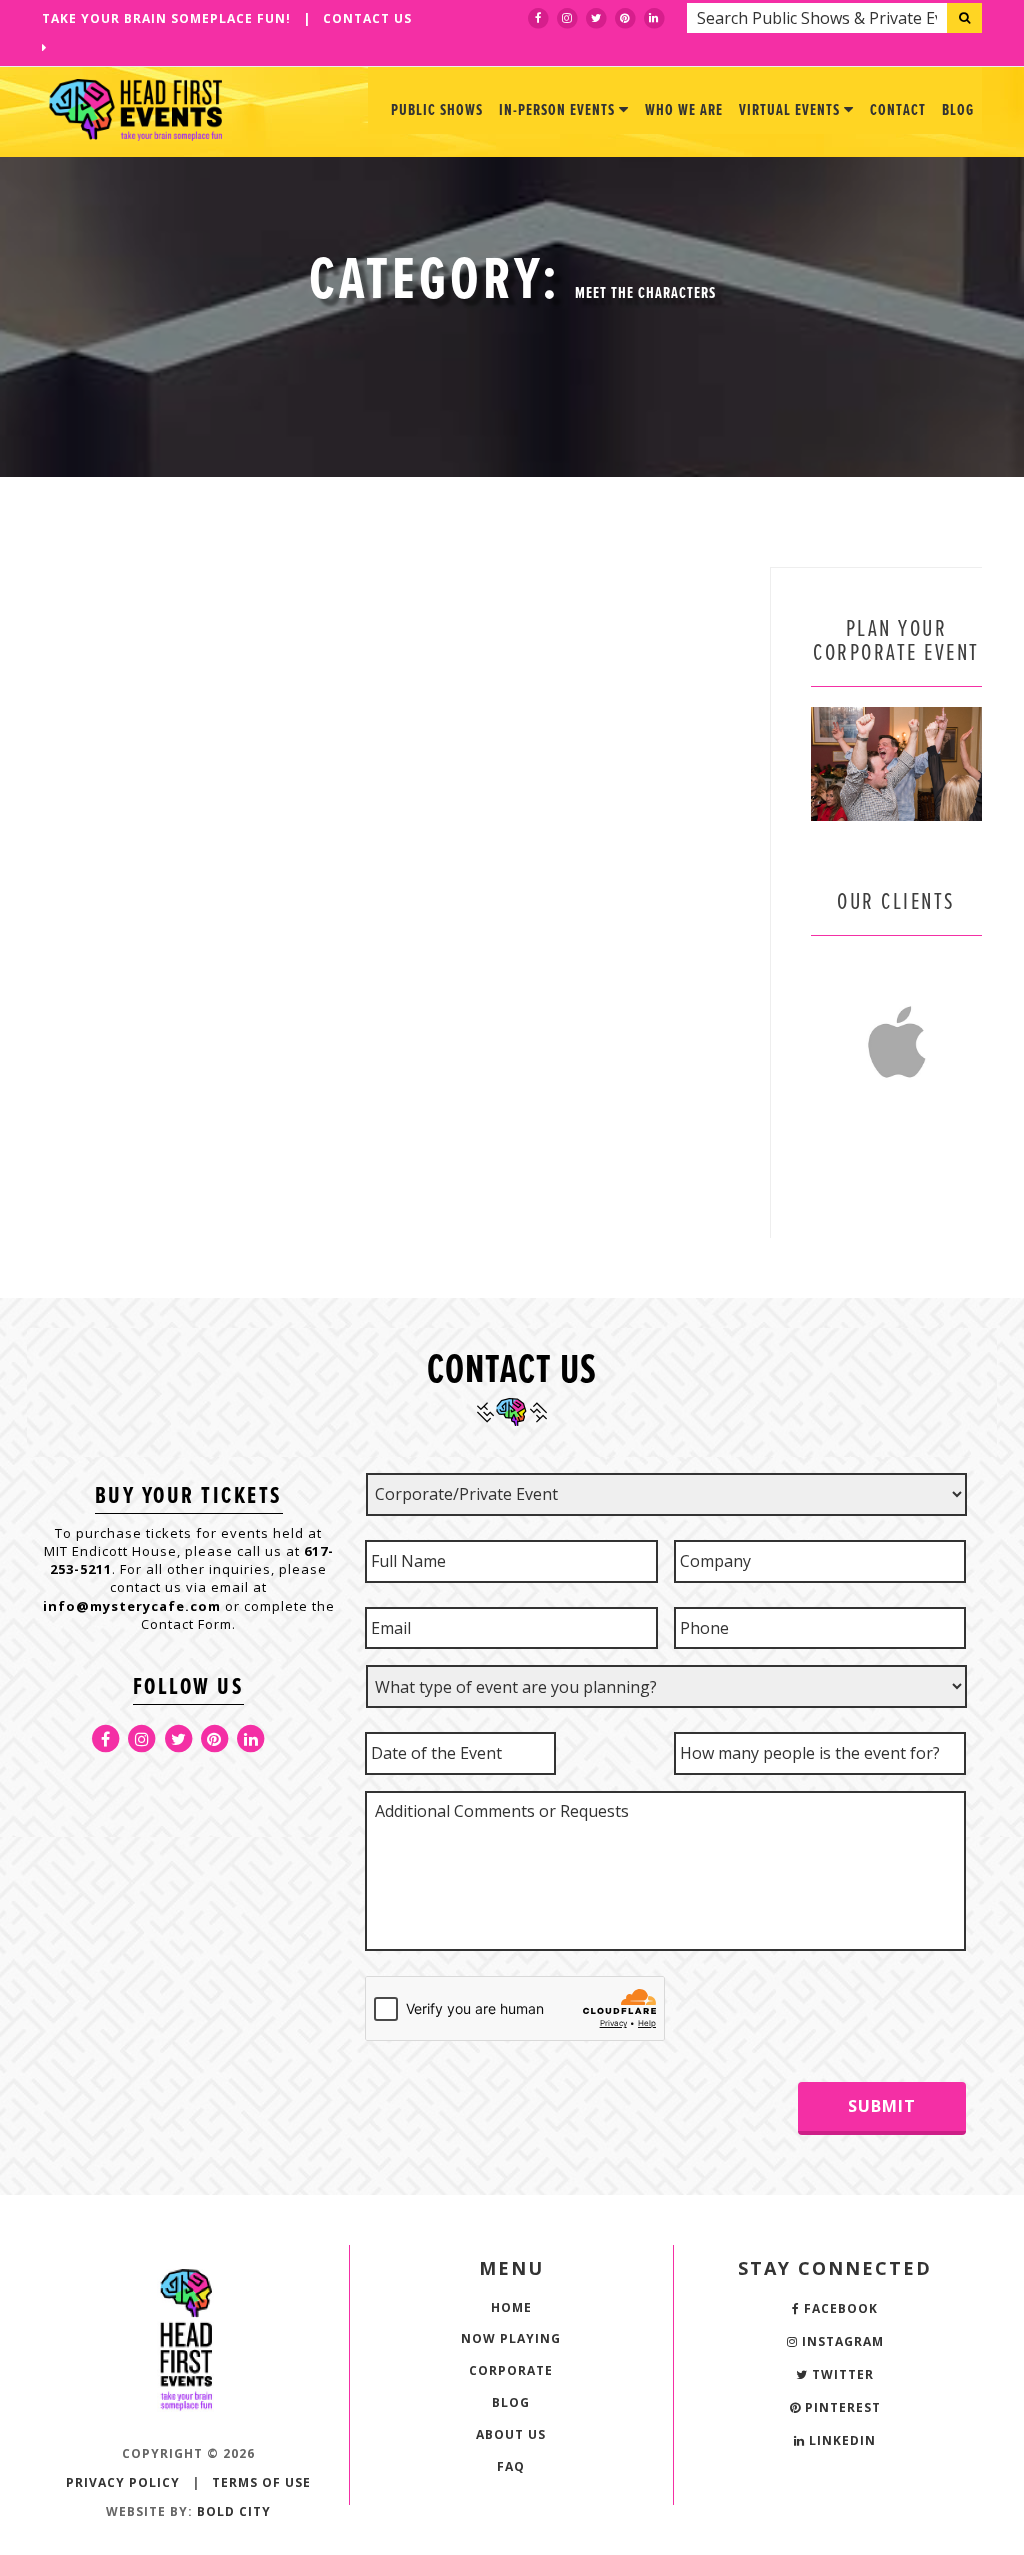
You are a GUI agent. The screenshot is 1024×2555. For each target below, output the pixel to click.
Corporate (511, 2370)
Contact (898, 110)
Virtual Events (791, 110)
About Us (511, 2434)
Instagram (841, 2341)
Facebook (839, 2308)
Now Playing (511, 2338)
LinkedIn (840, 2440)
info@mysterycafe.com (132, 1606)
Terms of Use (261, 2482)
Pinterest (841, 2407)
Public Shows (437, 110)
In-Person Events (559, 110)
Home (511, 2307)
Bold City (234, 2511)
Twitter (841, 2374)
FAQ (511, 2466)
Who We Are (684, 110)
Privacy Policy (123, 2482)
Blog (958, 110)
